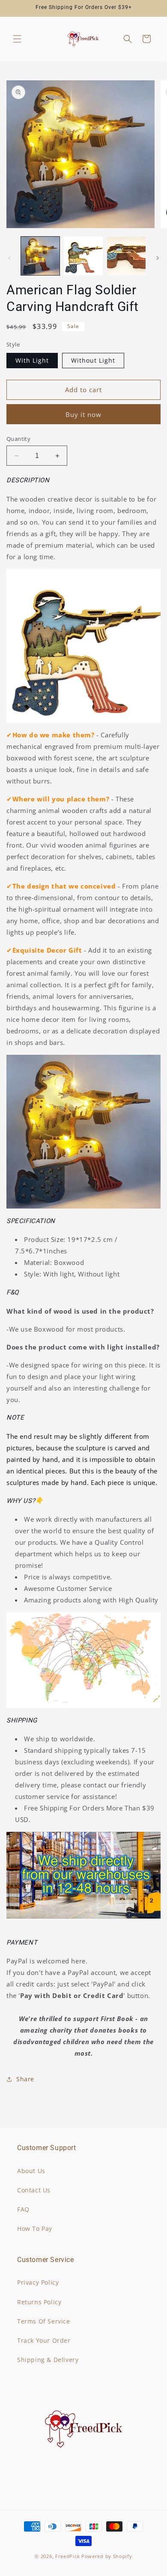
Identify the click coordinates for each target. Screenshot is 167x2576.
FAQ (23, 2209)
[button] (17, 39)
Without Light (93, 360)
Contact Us (34, 2190)
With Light (32, 360)
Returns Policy (39, 2302)
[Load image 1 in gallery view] (40, 256)
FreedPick (67, 2556)
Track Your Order (44, 2340)
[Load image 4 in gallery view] (126, 256)
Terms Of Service (44, 2321)
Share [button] (25, 2079)
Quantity (18, 439)
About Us (31, 2171)
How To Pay (35, 2228)
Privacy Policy (38, 2282)
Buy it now (83, 414)
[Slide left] (9, 258)
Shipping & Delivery (48, 2360)
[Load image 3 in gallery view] (83, 256)
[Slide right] (158, 258)
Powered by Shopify (107, 2556)
